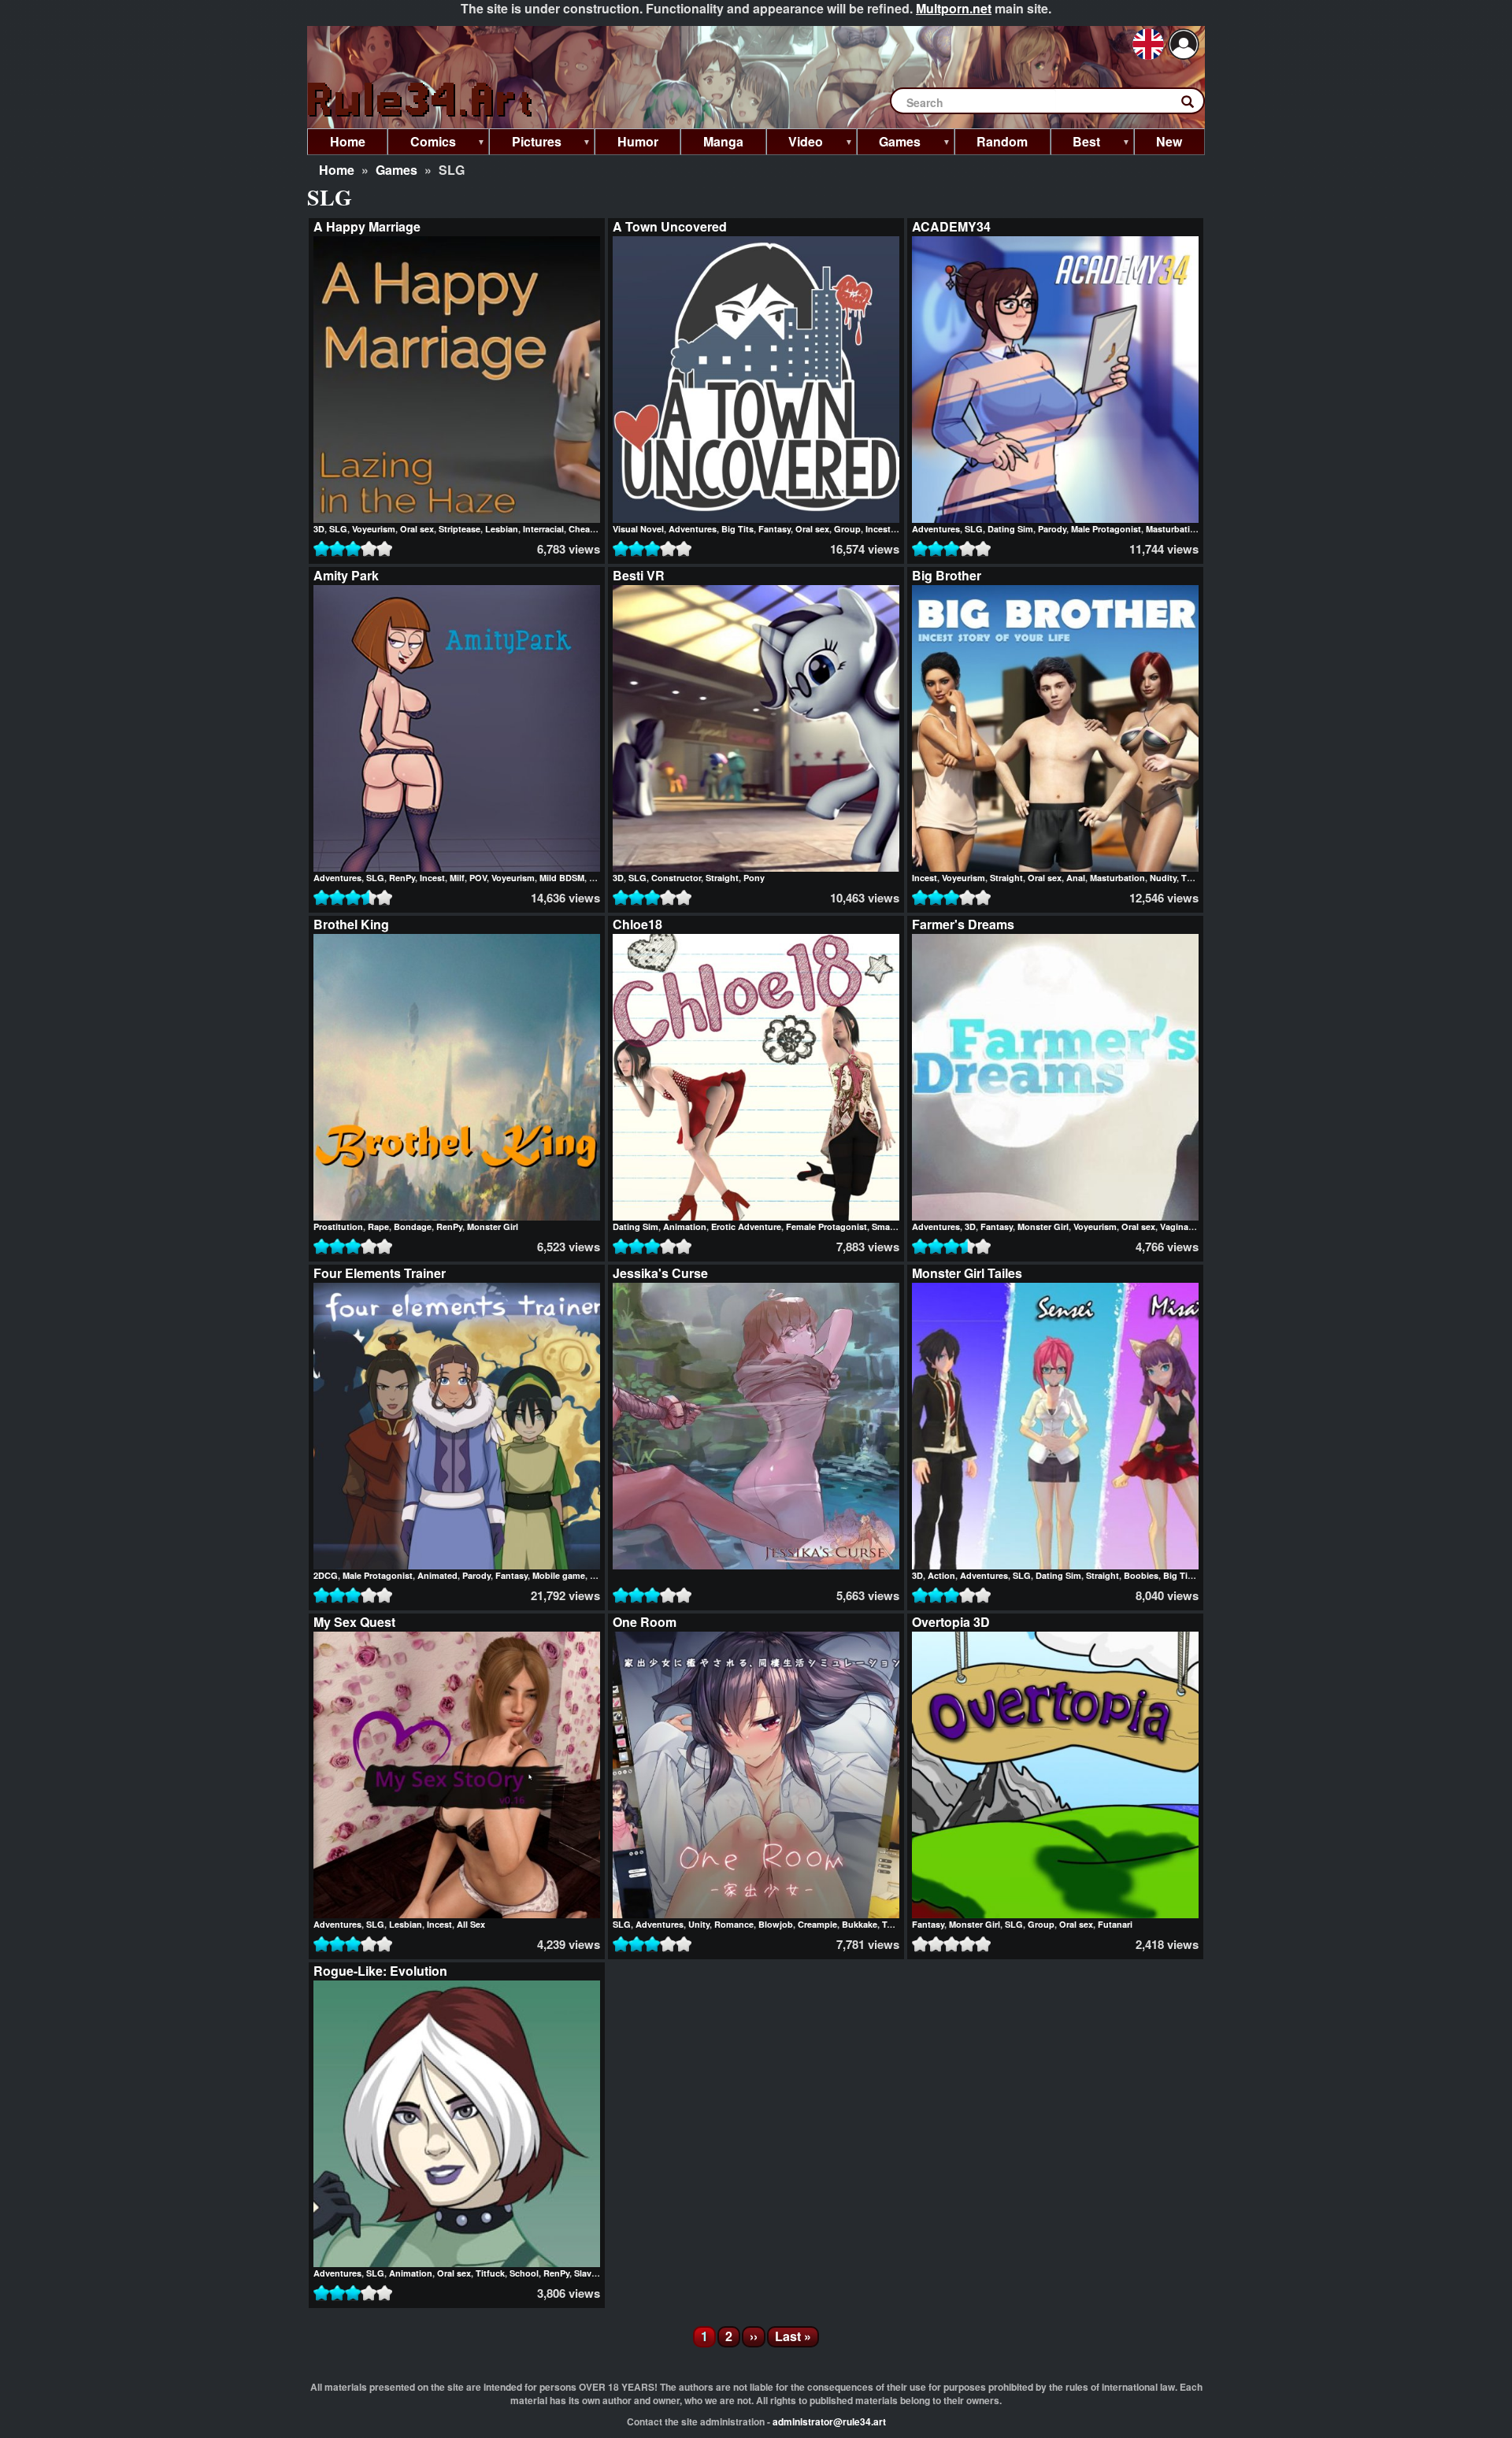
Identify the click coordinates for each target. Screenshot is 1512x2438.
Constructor (676, 878)
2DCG (326, 1575)
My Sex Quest (354, 1622)
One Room (645, 1622)
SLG (338, 529)
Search (1195, 105)
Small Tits (892, 1226)
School (524, 2273)
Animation (685, 1226)
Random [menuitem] (1002, 141)
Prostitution (338, 1226)
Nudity (1163, 878)
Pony (754, 878)
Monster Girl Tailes (967, 1273)
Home (337, 170)
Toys (892, 1924)
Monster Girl (493, 1226)
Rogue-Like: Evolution (380, 1971)
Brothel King (351, 924)
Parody (1052, 529)
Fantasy (775, 529)
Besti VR (639, 575)
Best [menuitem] (1076, 144)
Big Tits (737, 529)
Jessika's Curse (660, 1273)
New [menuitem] (1169, 141)
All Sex (471, 1924)
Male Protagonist (1106, 529)
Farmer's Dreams (963, 924)
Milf (457, 878)
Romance (734, 1924)
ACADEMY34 (951, 226)
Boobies (1141, 1575)
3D (319, 529)
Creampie (817, 1924)
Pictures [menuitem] (525, 144)
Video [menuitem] (795, 144)
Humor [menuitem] (638, 141)
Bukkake (860, 1924)
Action (941, 1575)
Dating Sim (1010, 529)
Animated (437, 1575)
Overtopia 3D (951, 1622)
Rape (378, 1226)
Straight (722, 878)
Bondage (413, 1226)
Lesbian (502, 529)
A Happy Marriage (367, 226)
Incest (878, 529)
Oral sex (417, 529)
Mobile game (559, 1575)
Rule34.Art (421, 100)
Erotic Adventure (746, 1226)
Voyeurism (374, 529)
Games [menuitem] (889, 144)
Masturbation (1173, 529)
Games (397, 170)
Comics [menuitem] (422, 144)
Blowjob (776, 1924)
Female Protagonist (826, 1226)
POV (478, 878)
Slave (585, 2273)
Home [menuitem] (348, 141)
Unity (699, 1924)
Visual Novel (638, 529)
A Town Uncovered (670, 226)
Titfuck (490, 2273)
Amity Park (346, 575)
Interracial (543, 529)
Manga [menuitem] (723, 141)
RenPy (402, 878)
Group (847, 529)
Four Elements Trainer (380, 1273)
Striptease (460, 529)
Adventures (693, 529)
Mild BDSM (562, 878)
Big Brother (947, 575)
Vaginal (1175, 1226)
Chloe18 (637, 924)
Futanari (1115, 1924)
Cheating (587, 529)
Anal (1076, 878)
